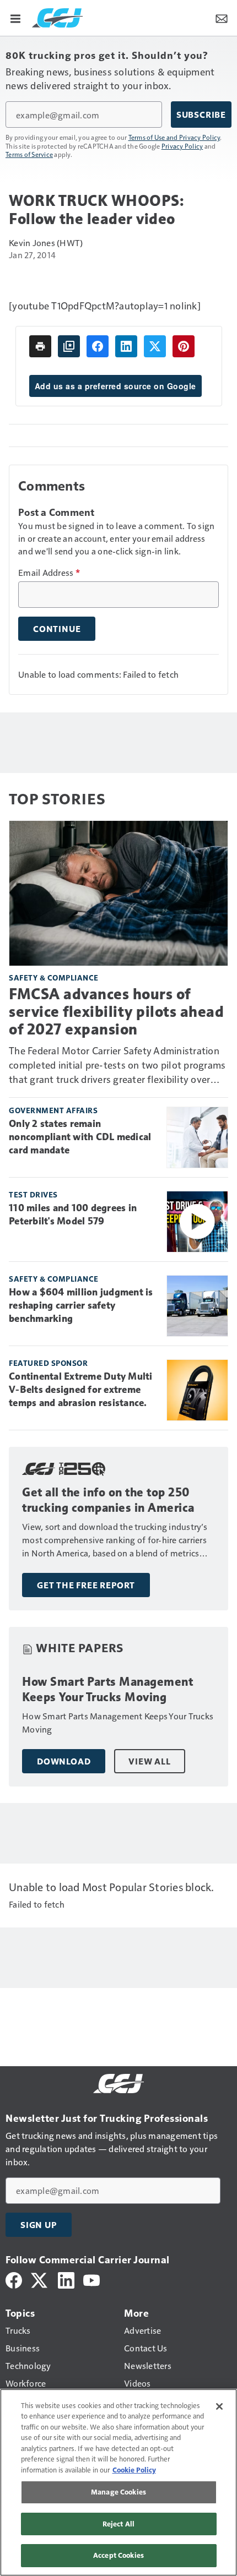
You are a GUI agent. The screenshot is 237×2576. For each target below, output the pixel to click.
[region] (118, 2482)
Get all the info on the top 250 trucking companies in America (108, 1500)
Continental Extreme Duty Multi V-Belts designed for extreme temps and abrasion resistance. (81, 1390)
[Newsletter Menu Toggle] (222, 18)
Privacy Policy (182, 146)
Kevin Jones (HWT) (46, 243)
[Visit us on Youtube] (91, 2279)
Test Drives (33, 1194)
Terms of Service (29, 154)
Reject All (118, 2524)
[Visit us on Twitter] (40, 2279)
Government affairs (53, 1110)
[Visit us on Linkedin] (66, 2279)
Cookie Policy (134, 2470)
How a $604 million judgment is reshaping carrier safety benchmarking (81, 1305)
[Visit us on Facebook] (14, 2279)
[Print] (40, 346)
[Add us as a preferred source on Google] (69, 346)
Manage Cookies (118, 2492)
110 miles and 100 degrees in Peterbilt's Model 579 (73, 1215)
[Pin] (184, 346)
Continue (57, 629)
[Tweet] (155, 346)
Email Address (49, 573)
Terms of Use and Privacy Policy (174, 137)
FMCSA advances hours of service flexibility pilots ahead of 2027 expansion (116, 1012)
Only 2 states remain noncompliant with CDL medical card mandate (80, 1137)
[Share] (98, 346)
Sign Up (39, 2225)
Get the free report (86, 1585)
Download (64, 1761)
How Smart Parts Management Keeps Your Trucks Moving (107, 1689)
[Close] (219, 2406)
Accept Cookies (118, 2555)
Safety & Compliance (54, 977)
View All (149, 1761)
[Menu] (15, 18)
